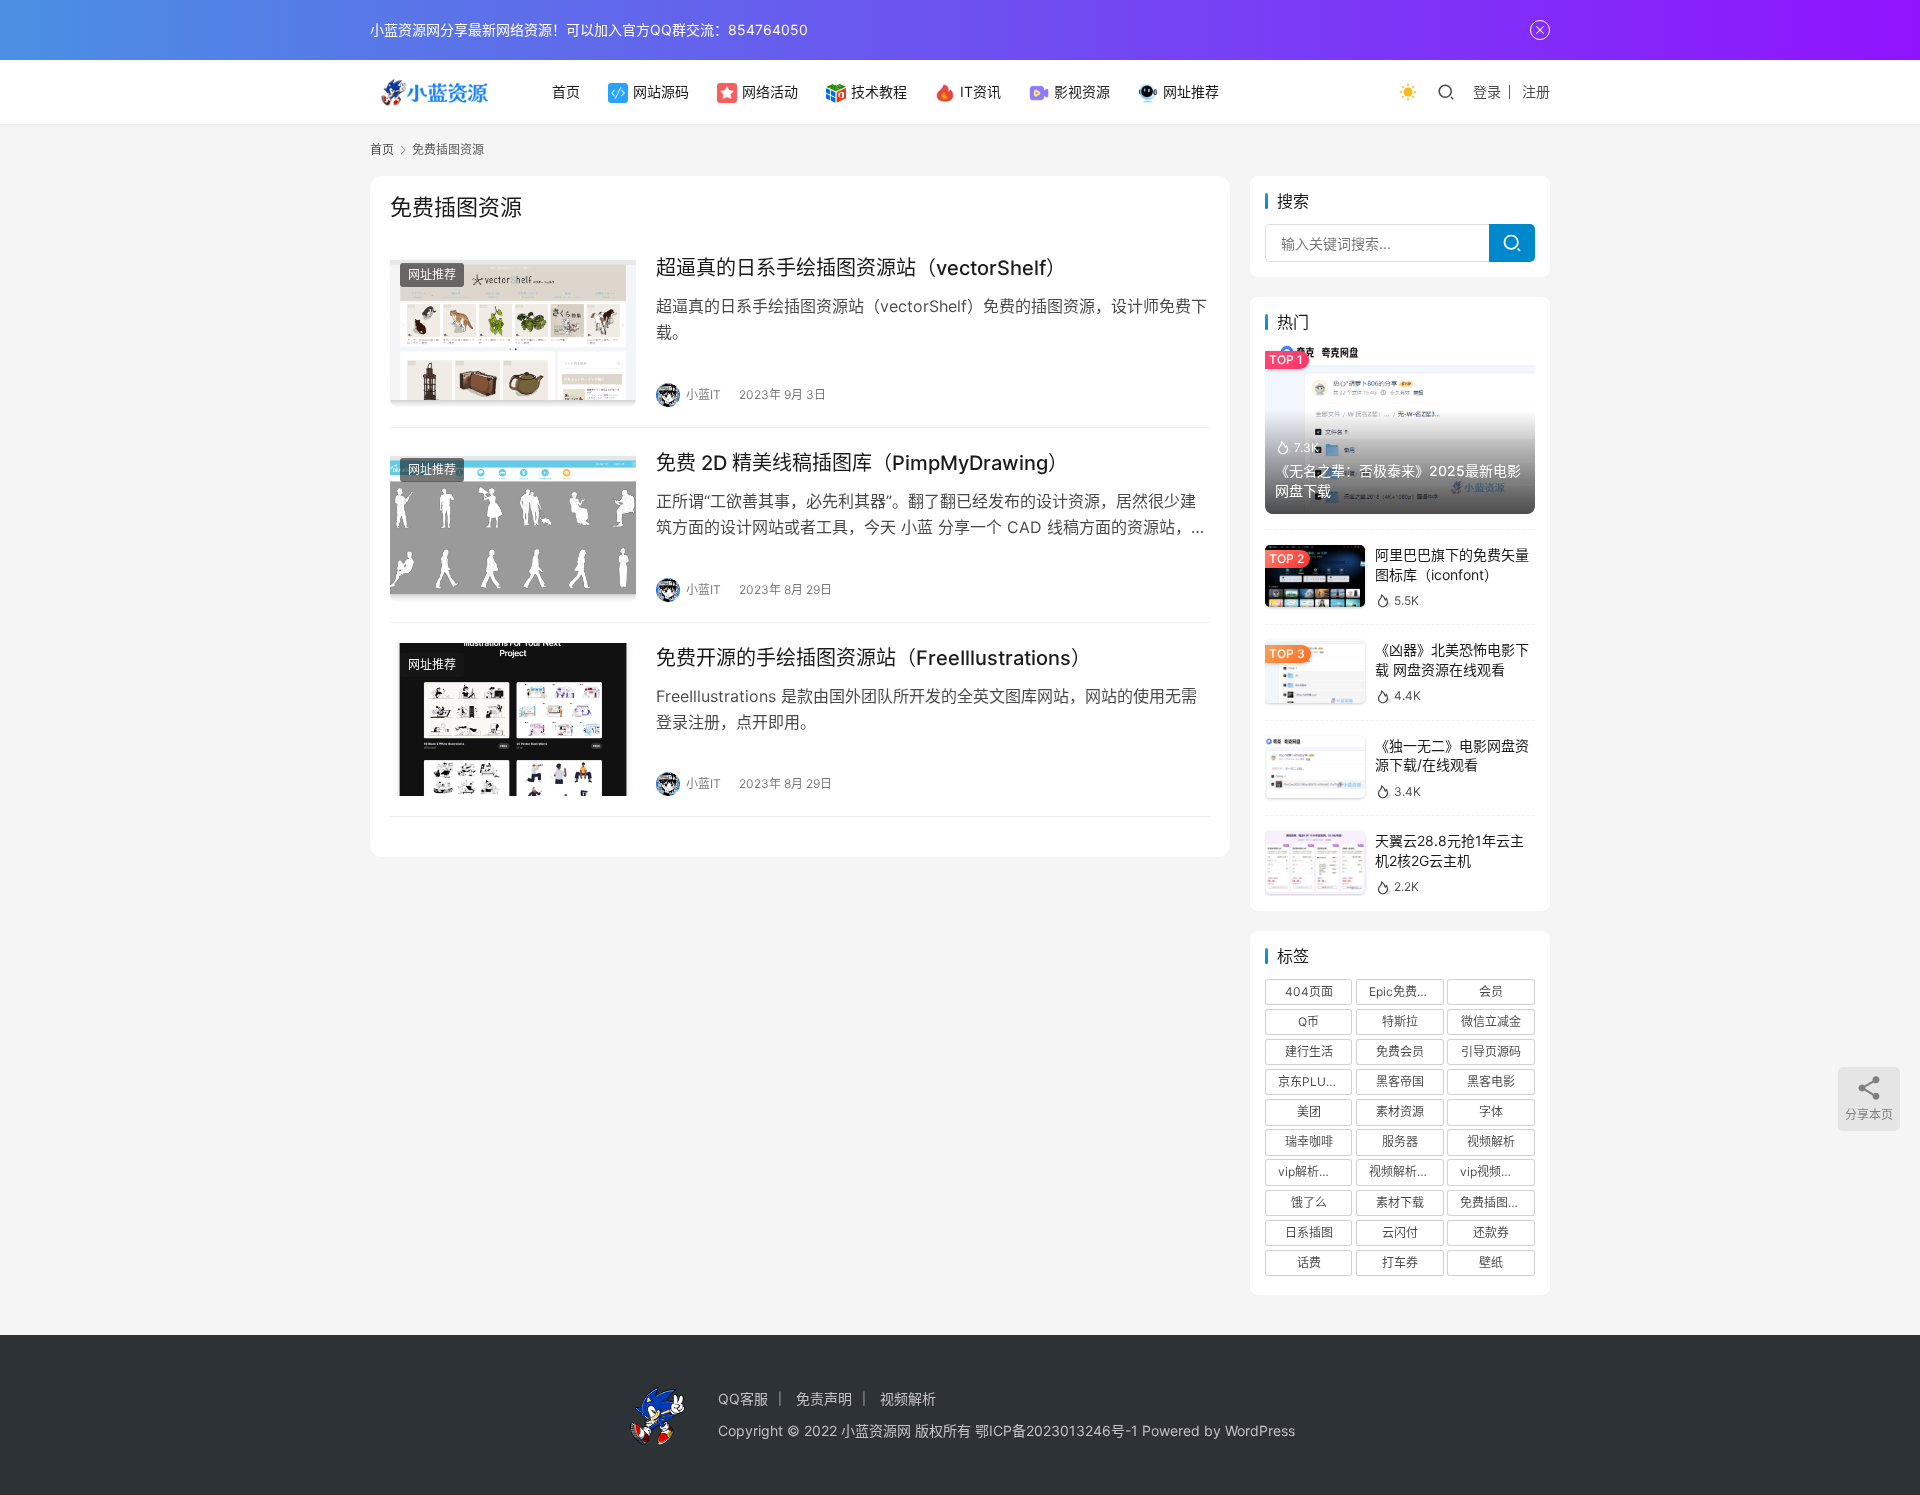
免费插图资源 (1496, 1202)
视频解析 (1491, 1141)
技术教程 (879, 91)
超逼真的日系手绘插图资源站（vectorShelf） (861, 268)
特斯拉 (1400, 1021)
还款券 (1491, 1232)
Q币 (1308, 1021)
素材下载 (1400, 1202)
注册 (1536, 91)
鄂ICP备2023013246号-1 (1056, 1430)
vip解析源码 (1310, 1171)
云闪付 (1400, 1232)
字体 (1491, 1111)
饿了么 (1309, 1202)
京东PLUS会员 (1315, 1081)
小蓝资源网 (876, 1430)
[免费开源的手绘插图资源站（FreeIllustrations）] (513, 720)
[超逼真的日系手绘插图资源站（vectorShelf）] (513, 330)
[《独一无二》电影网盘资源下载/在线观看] (1315, 767)
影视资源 (1082, 91)
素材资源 (1400, 1111)
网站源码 (661, 91)
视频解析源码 (1405, 1171)
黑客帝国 (1400, 1081)
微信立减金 (1491, 1021)
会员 (1491, 991)
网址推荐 (1191, 91)
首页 (566, 91)
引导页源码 (1491, 1051)
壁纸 (1491, 1262)
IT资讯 (980, 91)
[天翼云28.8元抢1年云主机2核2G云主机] (1315, 862)
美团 (1309, 1111)
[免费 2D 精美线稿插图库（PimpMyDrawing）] (513, 525)
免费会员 (1400, 1051)
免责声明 (824, 1398)
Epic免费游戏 (1405, 991)
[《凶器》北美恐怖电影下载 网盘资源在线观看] (1315, 671)
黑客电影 (1491, 1081)
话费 (1309, 1262)
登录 (1487, 91)
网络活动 (770, 91)
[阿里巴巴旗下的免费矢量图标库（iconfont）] (1315, 576)
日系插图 (1309, 1232)
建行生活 (1309, 1051)
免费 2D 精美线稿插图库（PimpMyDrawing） (862, 463)
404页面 (1309, 991)
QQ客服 (743, 1398)
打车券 (1400, 1262)
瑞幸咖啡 (1309, 1141)
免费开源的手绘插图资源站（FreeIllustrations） (873, 658)
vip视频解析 (1492, 1171)
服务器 (1400, 1141)
